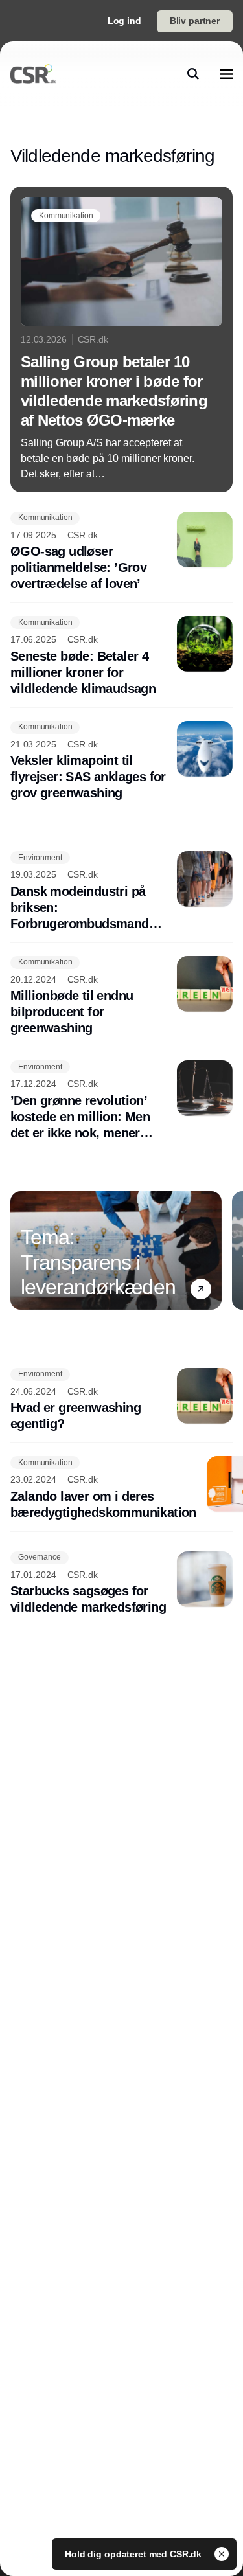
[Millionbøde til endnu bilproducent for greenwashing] (121, 997)
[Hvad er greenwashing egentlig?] (121, 1400)
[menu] (226, 74)
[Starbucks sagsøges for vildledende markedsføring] (121, 1584)
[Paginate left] (21, 1250)
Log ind (124, 21)
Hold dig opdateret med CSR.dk (134, 2554)
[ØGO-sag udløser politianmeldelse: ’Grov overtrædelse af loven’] (121, 552)
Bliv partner (195, 21)
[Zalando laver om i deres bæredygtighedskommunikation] (121, 1488)
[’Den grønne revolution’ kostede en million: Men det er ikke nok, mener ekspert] (121, 1101)
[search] (193, 74)
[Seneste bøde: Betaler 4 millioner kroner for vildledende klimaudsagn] (121, 656)
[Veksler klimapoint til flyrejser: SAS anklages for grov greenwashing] (121, 761)
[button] (201, 1289)
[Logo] (33, 74)
